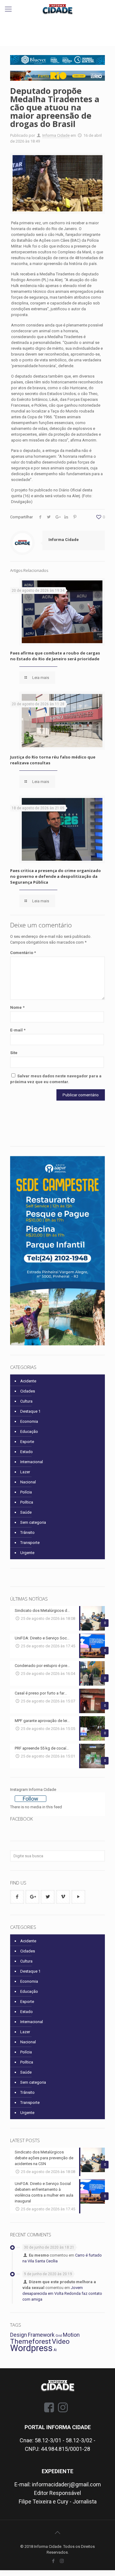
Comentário (23, 953)
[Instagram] (62, 2561)
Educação (29, 1432)
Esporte (27, 1442)
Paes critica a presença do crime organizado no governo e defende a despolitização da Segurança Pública (56, 876)
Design (19, 2335)
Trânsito (27, 1532)
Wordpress (31, 2348)
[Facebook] (54, 2561)
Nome (17, 1007)
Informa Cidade (56, 135)
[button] (57, 76)
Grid (59, 2336)
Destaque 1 (30, 1411)
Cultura (26, 1401)
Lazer (25, 1472)
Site (14, 1053)
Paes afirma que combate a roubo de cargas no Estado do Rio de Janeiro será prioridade (55, 656)
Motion (71, 2335)
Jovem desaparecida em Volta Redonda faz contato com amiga (62, 2293)
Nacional (28, 1482)
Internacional (32, 1462)
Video (61, 2341)
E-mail (18, 1030)
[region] (57, 60)
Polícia (26, 1492)
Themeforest (31, 2341)
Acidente (28, 1381)
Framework (41, 2335)
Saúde (26, 1512)
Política (27, 1502)
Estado (27, 1452)
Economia (29, 1421)
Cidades (28, 1391)
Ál (55, 2350)
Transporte (30, 1543)
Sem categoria (33, 1522)
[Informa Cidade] (57, 9)
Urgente (27, 1553)
